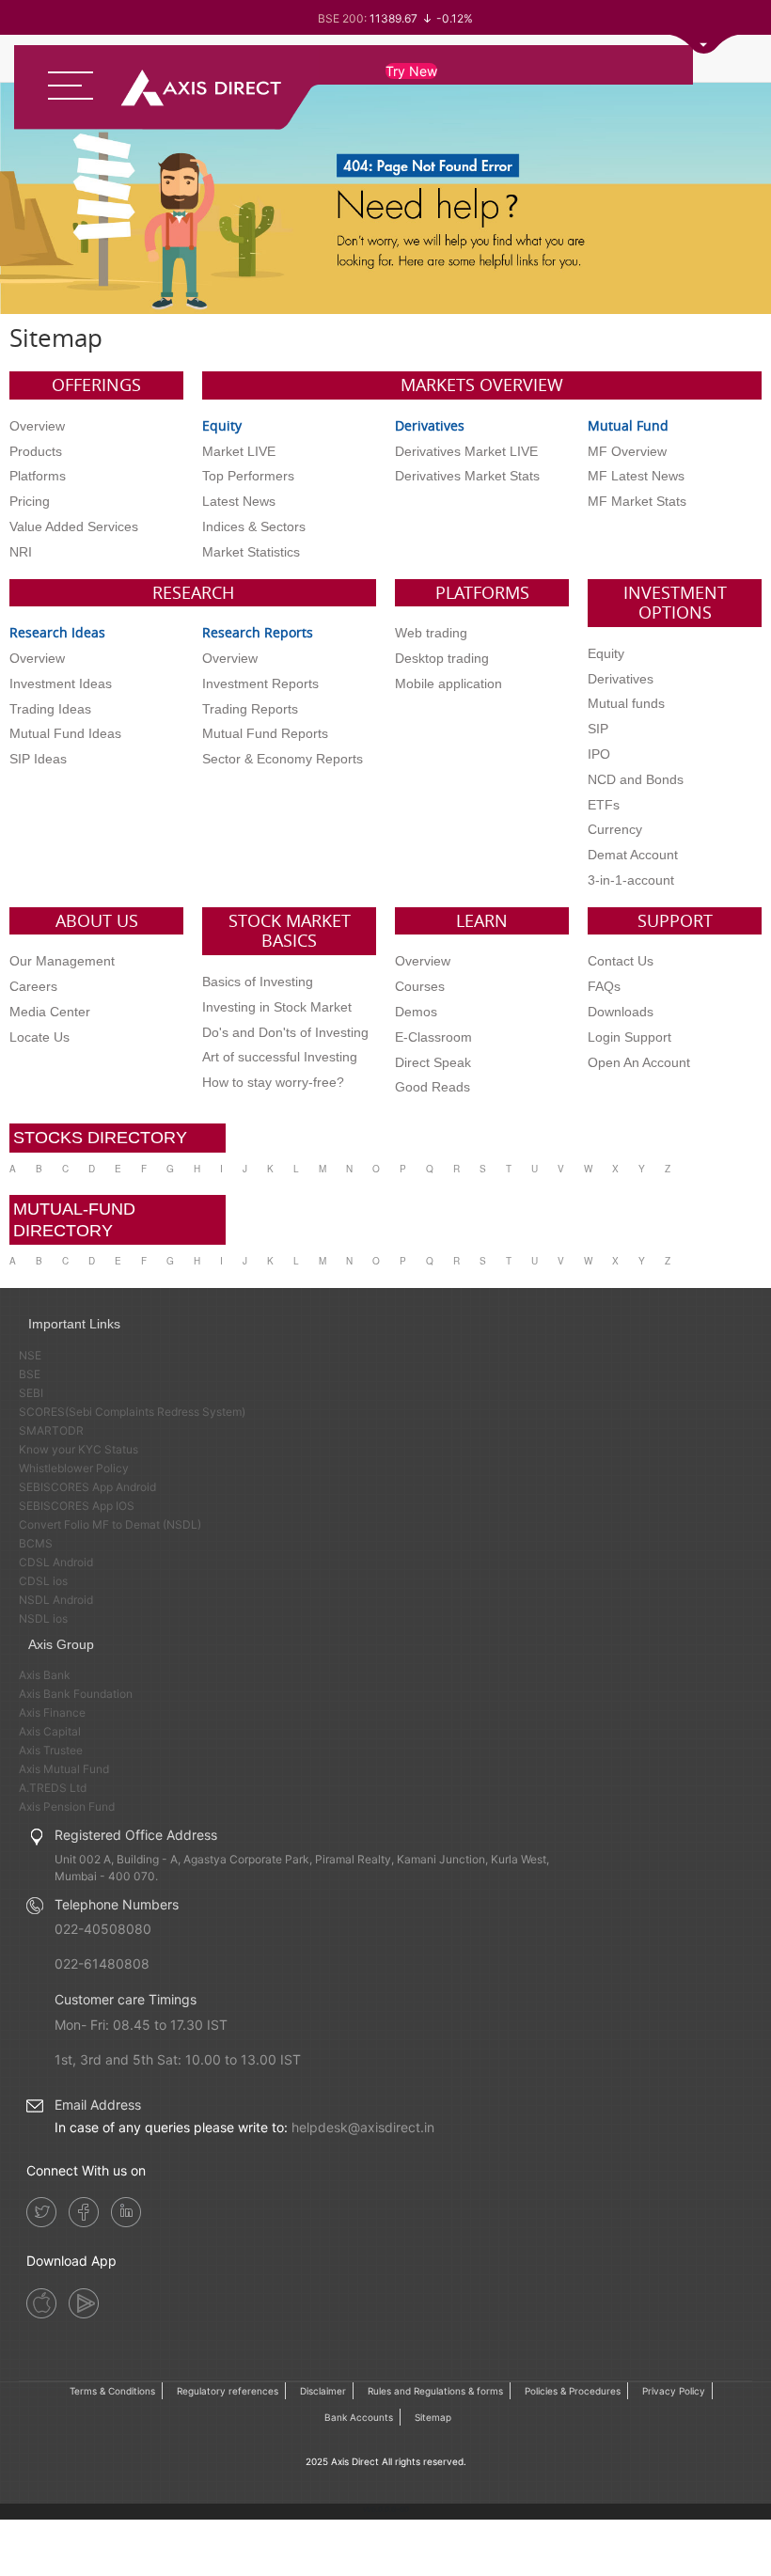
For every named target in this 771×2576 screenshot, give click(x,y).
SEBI (31, 1393)
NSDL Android (56, 1600)
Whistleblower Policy (74, 1468)
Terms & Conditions (112, 2391)
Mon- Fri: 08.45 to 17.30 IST (141, 2025)
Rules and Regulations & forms (435, 2391)
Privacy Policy (674, 2391)
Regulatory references (228, 2391)
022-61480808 (102, 1963)
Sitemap (433, 2417)
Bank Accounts (359, 2417)
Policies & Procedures (573, 2391)
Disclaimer (323, 2391)
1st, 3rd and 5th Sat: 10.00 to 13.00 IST (178, 2059)
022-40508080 (103, 1929)
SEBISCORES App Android (87, 1487)
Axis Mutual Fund (64, 1769)
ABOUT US (97, 920)
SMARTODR (51, 1430)
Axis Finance (52, 1712)
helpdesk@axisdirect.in (363, 2127)
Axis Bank (45, 1675)
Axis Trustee (51, 1750)
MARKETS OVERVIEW (482, 385)
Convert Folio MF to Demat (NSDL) (110, 1524)
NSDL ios (43, 1618)
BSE (30, 1374)
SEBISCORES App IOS (77, 1506)
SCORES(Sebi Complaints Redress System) (132, 1412)
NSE (30, 1355)
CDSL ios (43, 1581)
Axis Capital (50, 1731)
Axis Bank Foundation (76, 1694)
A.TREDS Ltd (53, 1788)
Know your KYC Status (79, 1449)
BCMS (36, 1543)
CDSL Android (56, 1562)
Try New (411, 71)
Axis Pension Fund (67, 1806)
